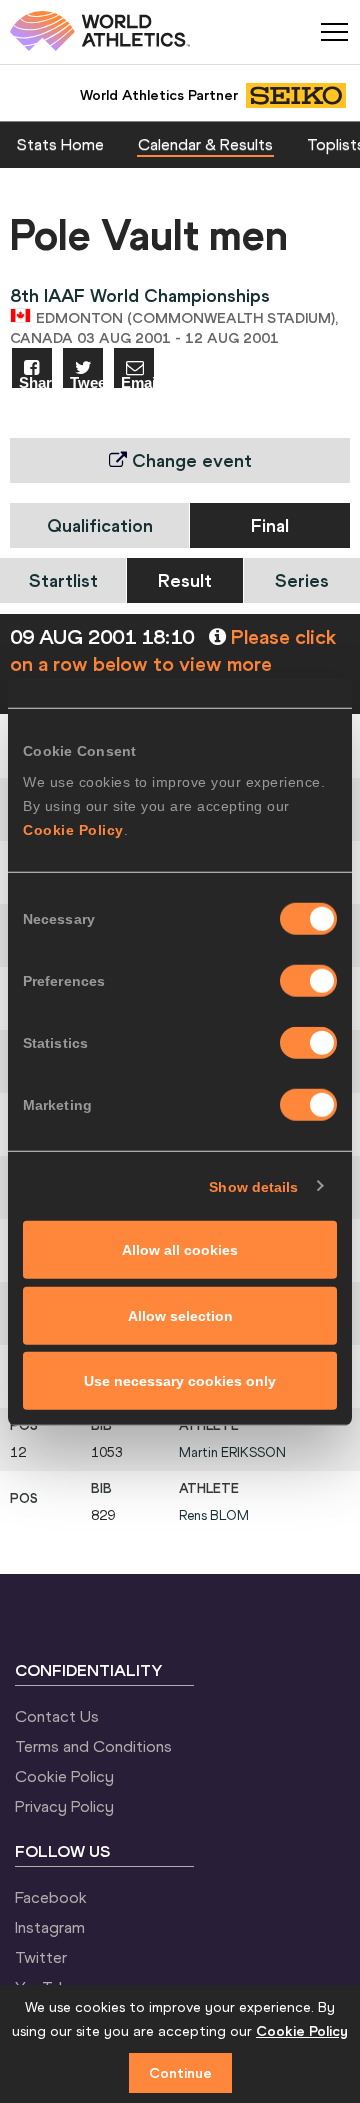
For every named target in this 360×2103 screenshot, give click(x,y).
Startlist (63, 580)
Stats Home (60, 144)
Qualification (100, 525)
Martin (232, 1452)
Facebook (51, 1897)
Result (185, 580)
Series (302, 580)
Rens (214, 1515)
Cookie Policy (73, 830)
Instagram (50, 1927)
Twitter (41, 1957)
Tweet (86, 381)
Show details (253, 1186)
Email (137, 381)
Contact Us (57, 1716)
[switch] (308, 981)
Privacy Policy (64, 1806)
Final (270, 525)
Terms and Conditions (93, 1746)
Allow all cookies (180, 1250)
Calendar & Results (205, 144)
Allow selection (180, 1315)
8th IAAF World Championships (140, 295)
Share (35, 381)
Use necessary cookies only (180, 1381)
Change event (189, 460)
